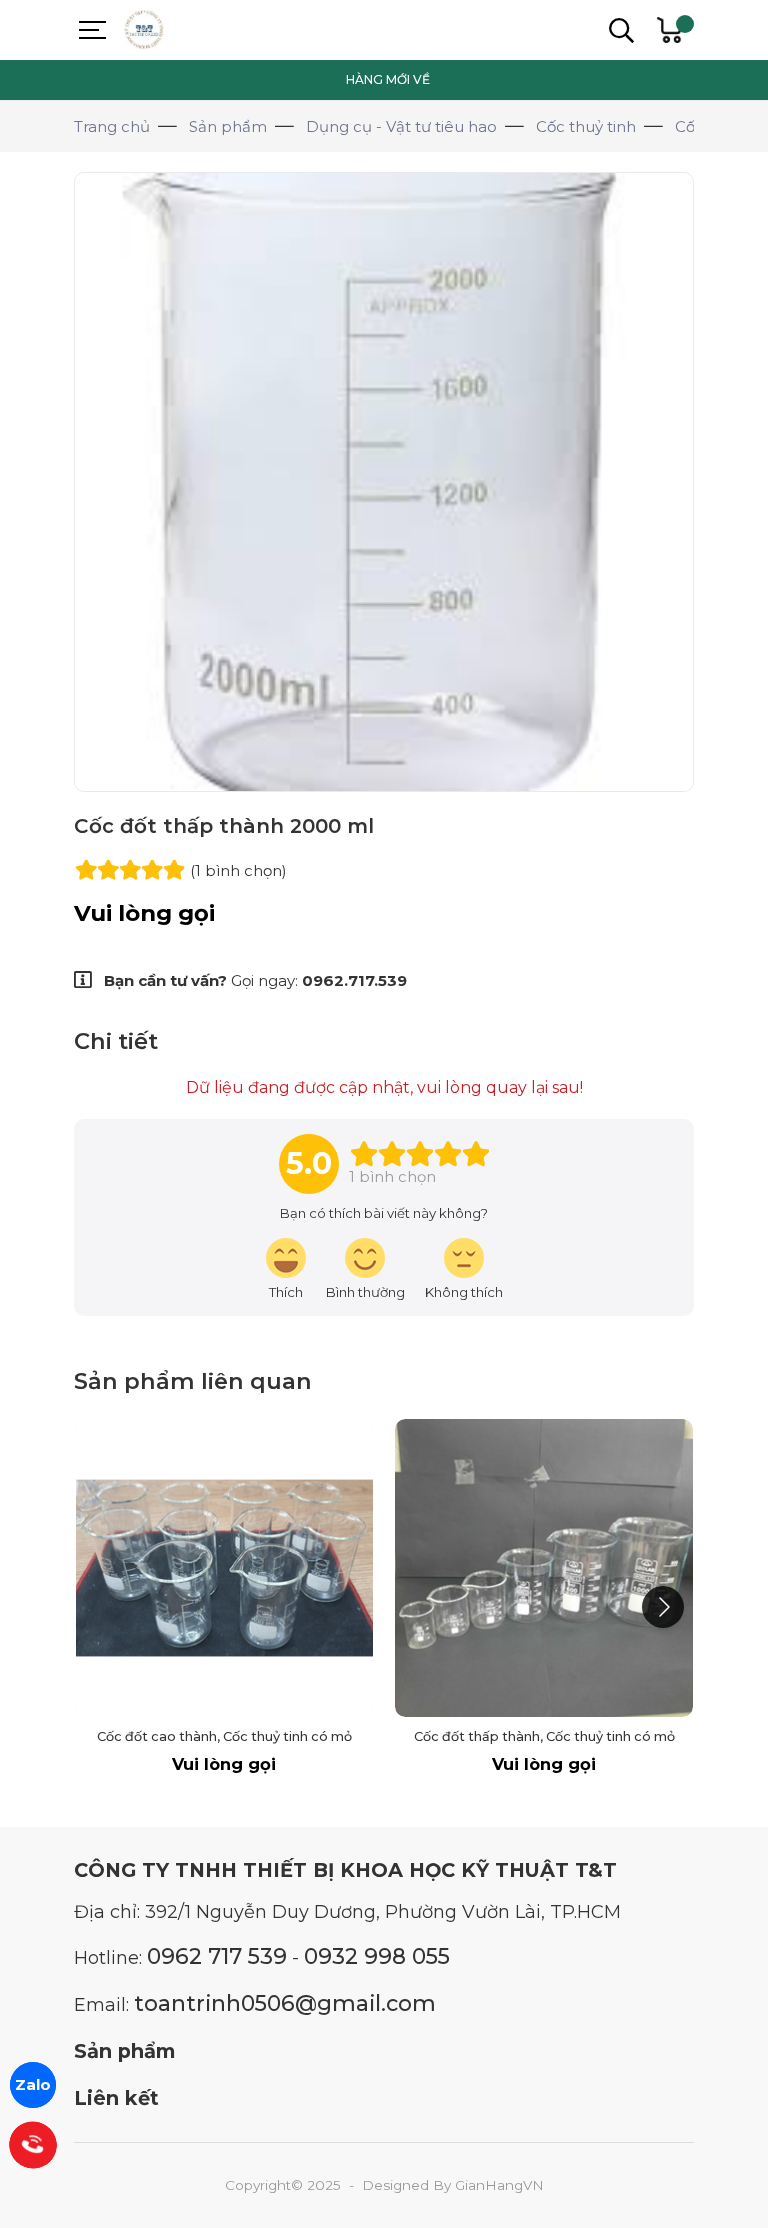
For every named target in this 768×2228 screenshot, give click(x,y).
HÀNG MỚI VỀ (388, 79)
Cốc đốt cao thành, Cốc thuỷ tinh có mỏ (224, 1736)
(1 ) (238, 870)
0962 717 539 (217, 1956)
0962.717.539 (354, 980)
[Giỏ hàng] (669, 30)
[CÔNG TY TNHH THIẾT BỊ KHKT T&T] (194, 30)
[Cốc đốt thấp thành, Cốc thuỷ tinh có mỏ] (544, 1568)
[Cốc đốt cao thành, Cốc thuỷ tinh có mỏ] (224, 1568)
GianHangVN (499, 2185)
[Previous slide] (105, 1607)
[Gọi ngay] (33, 2144)
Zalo (33, 2084)
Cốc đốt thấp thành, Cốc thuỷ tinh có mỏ (544, 1736)
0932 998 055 (377, 1956)
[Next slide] (663, 1607)
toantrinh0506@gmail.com (285, 2003)
